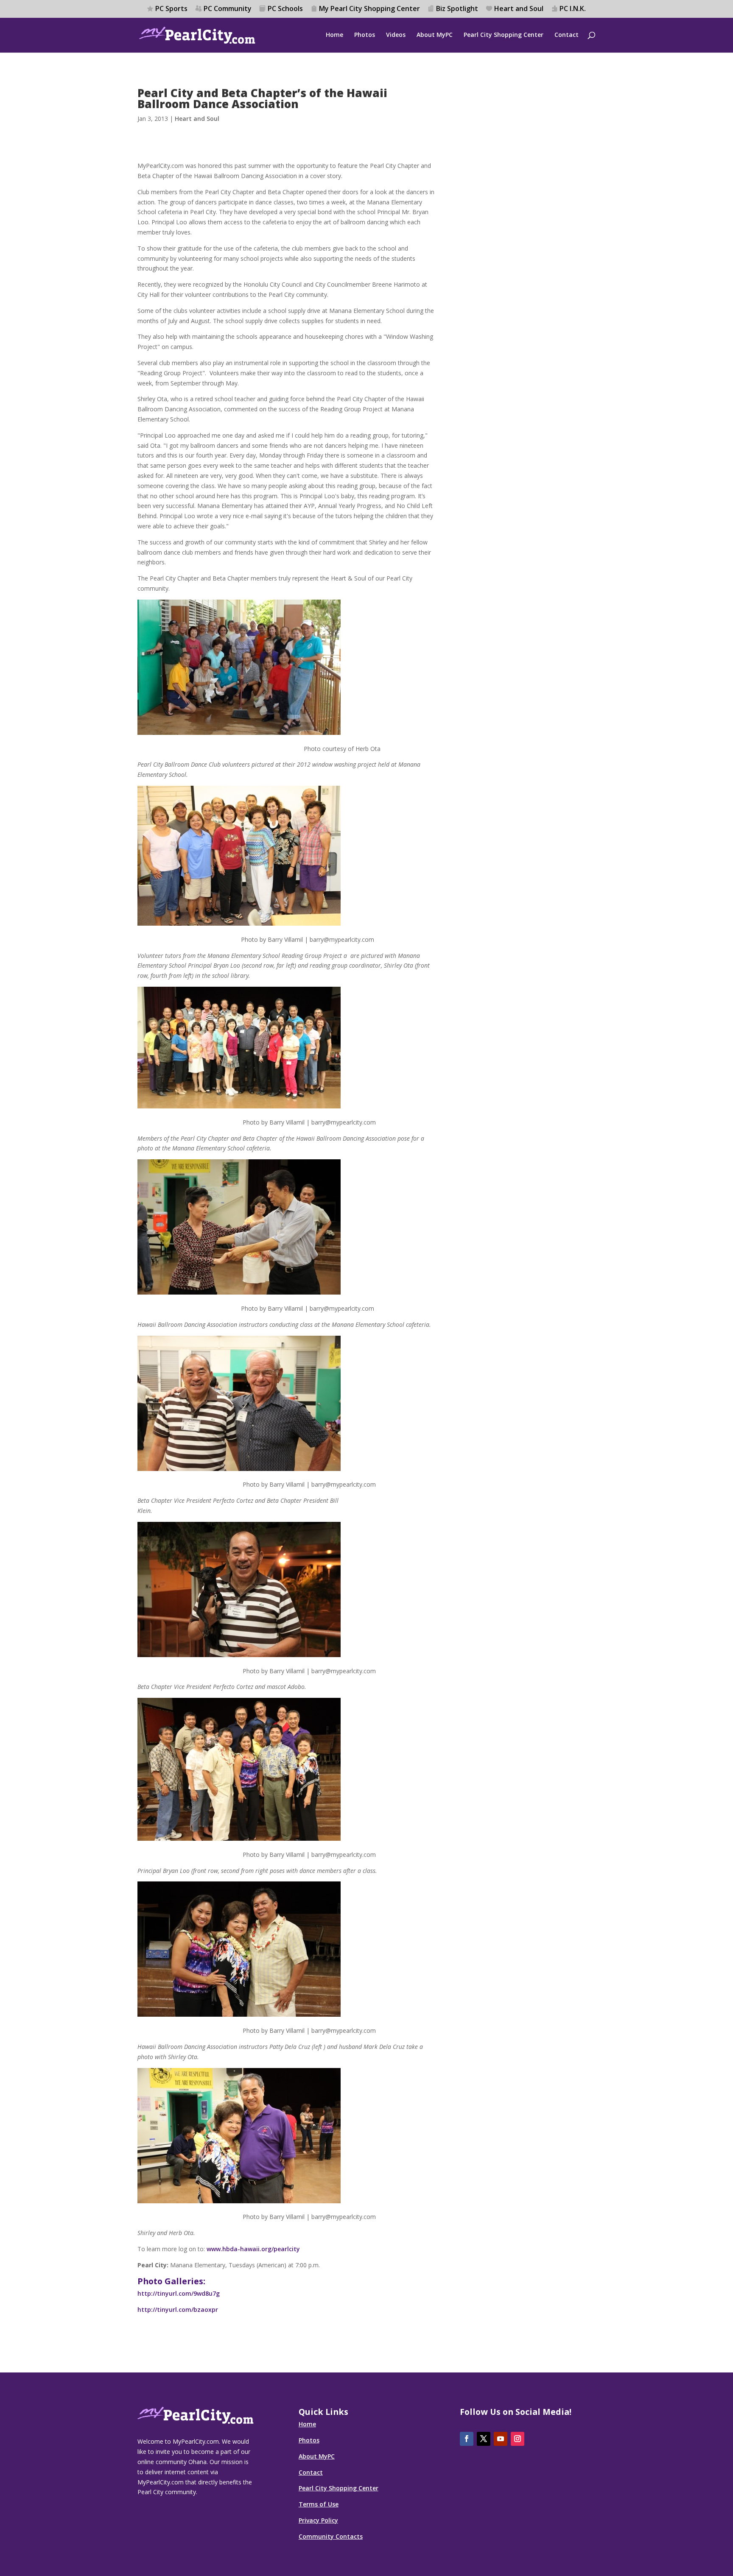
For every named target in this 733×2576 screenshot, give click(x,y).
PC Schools (285, 9)
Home (334, 35)
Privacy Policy (318, 2520)
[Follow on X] (484, 2439)
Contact (567, 35)
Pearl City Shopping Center (504, 35)
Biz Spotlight (457, 9)
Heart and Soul (519, 9)
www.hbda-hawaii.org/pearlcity (253, 2249)
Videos (396, 35)
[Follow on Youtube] (501, 2439)
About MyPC (435, 35)
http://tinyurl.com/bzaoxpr (178, 2309)
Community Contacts (331, 2536)
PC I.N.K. (573, 9)
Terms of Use (319, 2504)
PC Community (228, 9)
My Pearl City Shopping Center (369, 9)
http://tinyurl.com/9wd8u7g (179, 2293)
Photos (365, 35)
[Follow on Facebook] (467, 2439)
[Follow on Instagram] (518, 2439)
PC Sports (171, 9)
